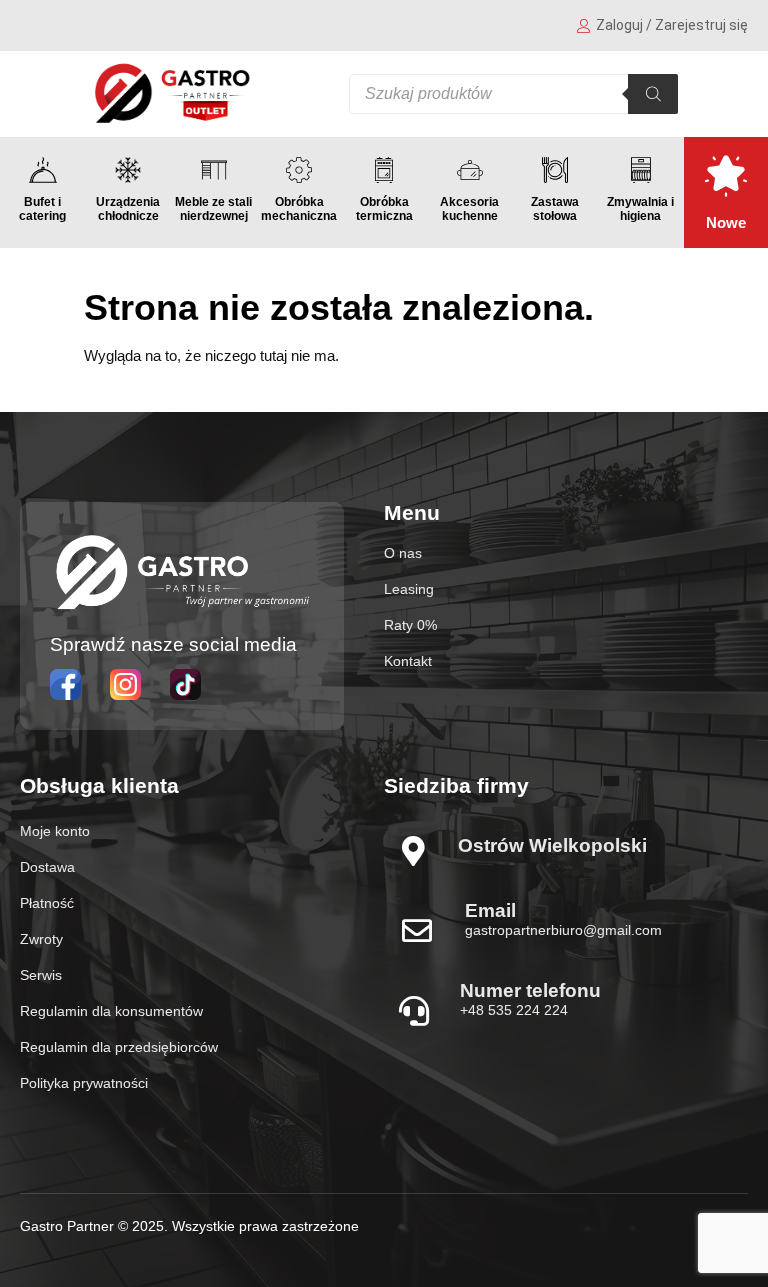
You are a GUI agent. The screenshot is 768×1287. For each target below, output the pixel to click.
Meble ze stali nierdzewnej (213, 209)
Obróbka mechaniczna (299, 209)
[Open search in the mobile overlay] (513, 94)
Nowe (726, 222)
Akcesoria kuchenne (469, 209)
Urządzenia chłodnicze (128, 209)
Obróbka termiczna (384, 209)
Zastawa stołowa (555, 209)
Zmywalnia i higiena (640, 209)
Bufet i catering (42, 209)
